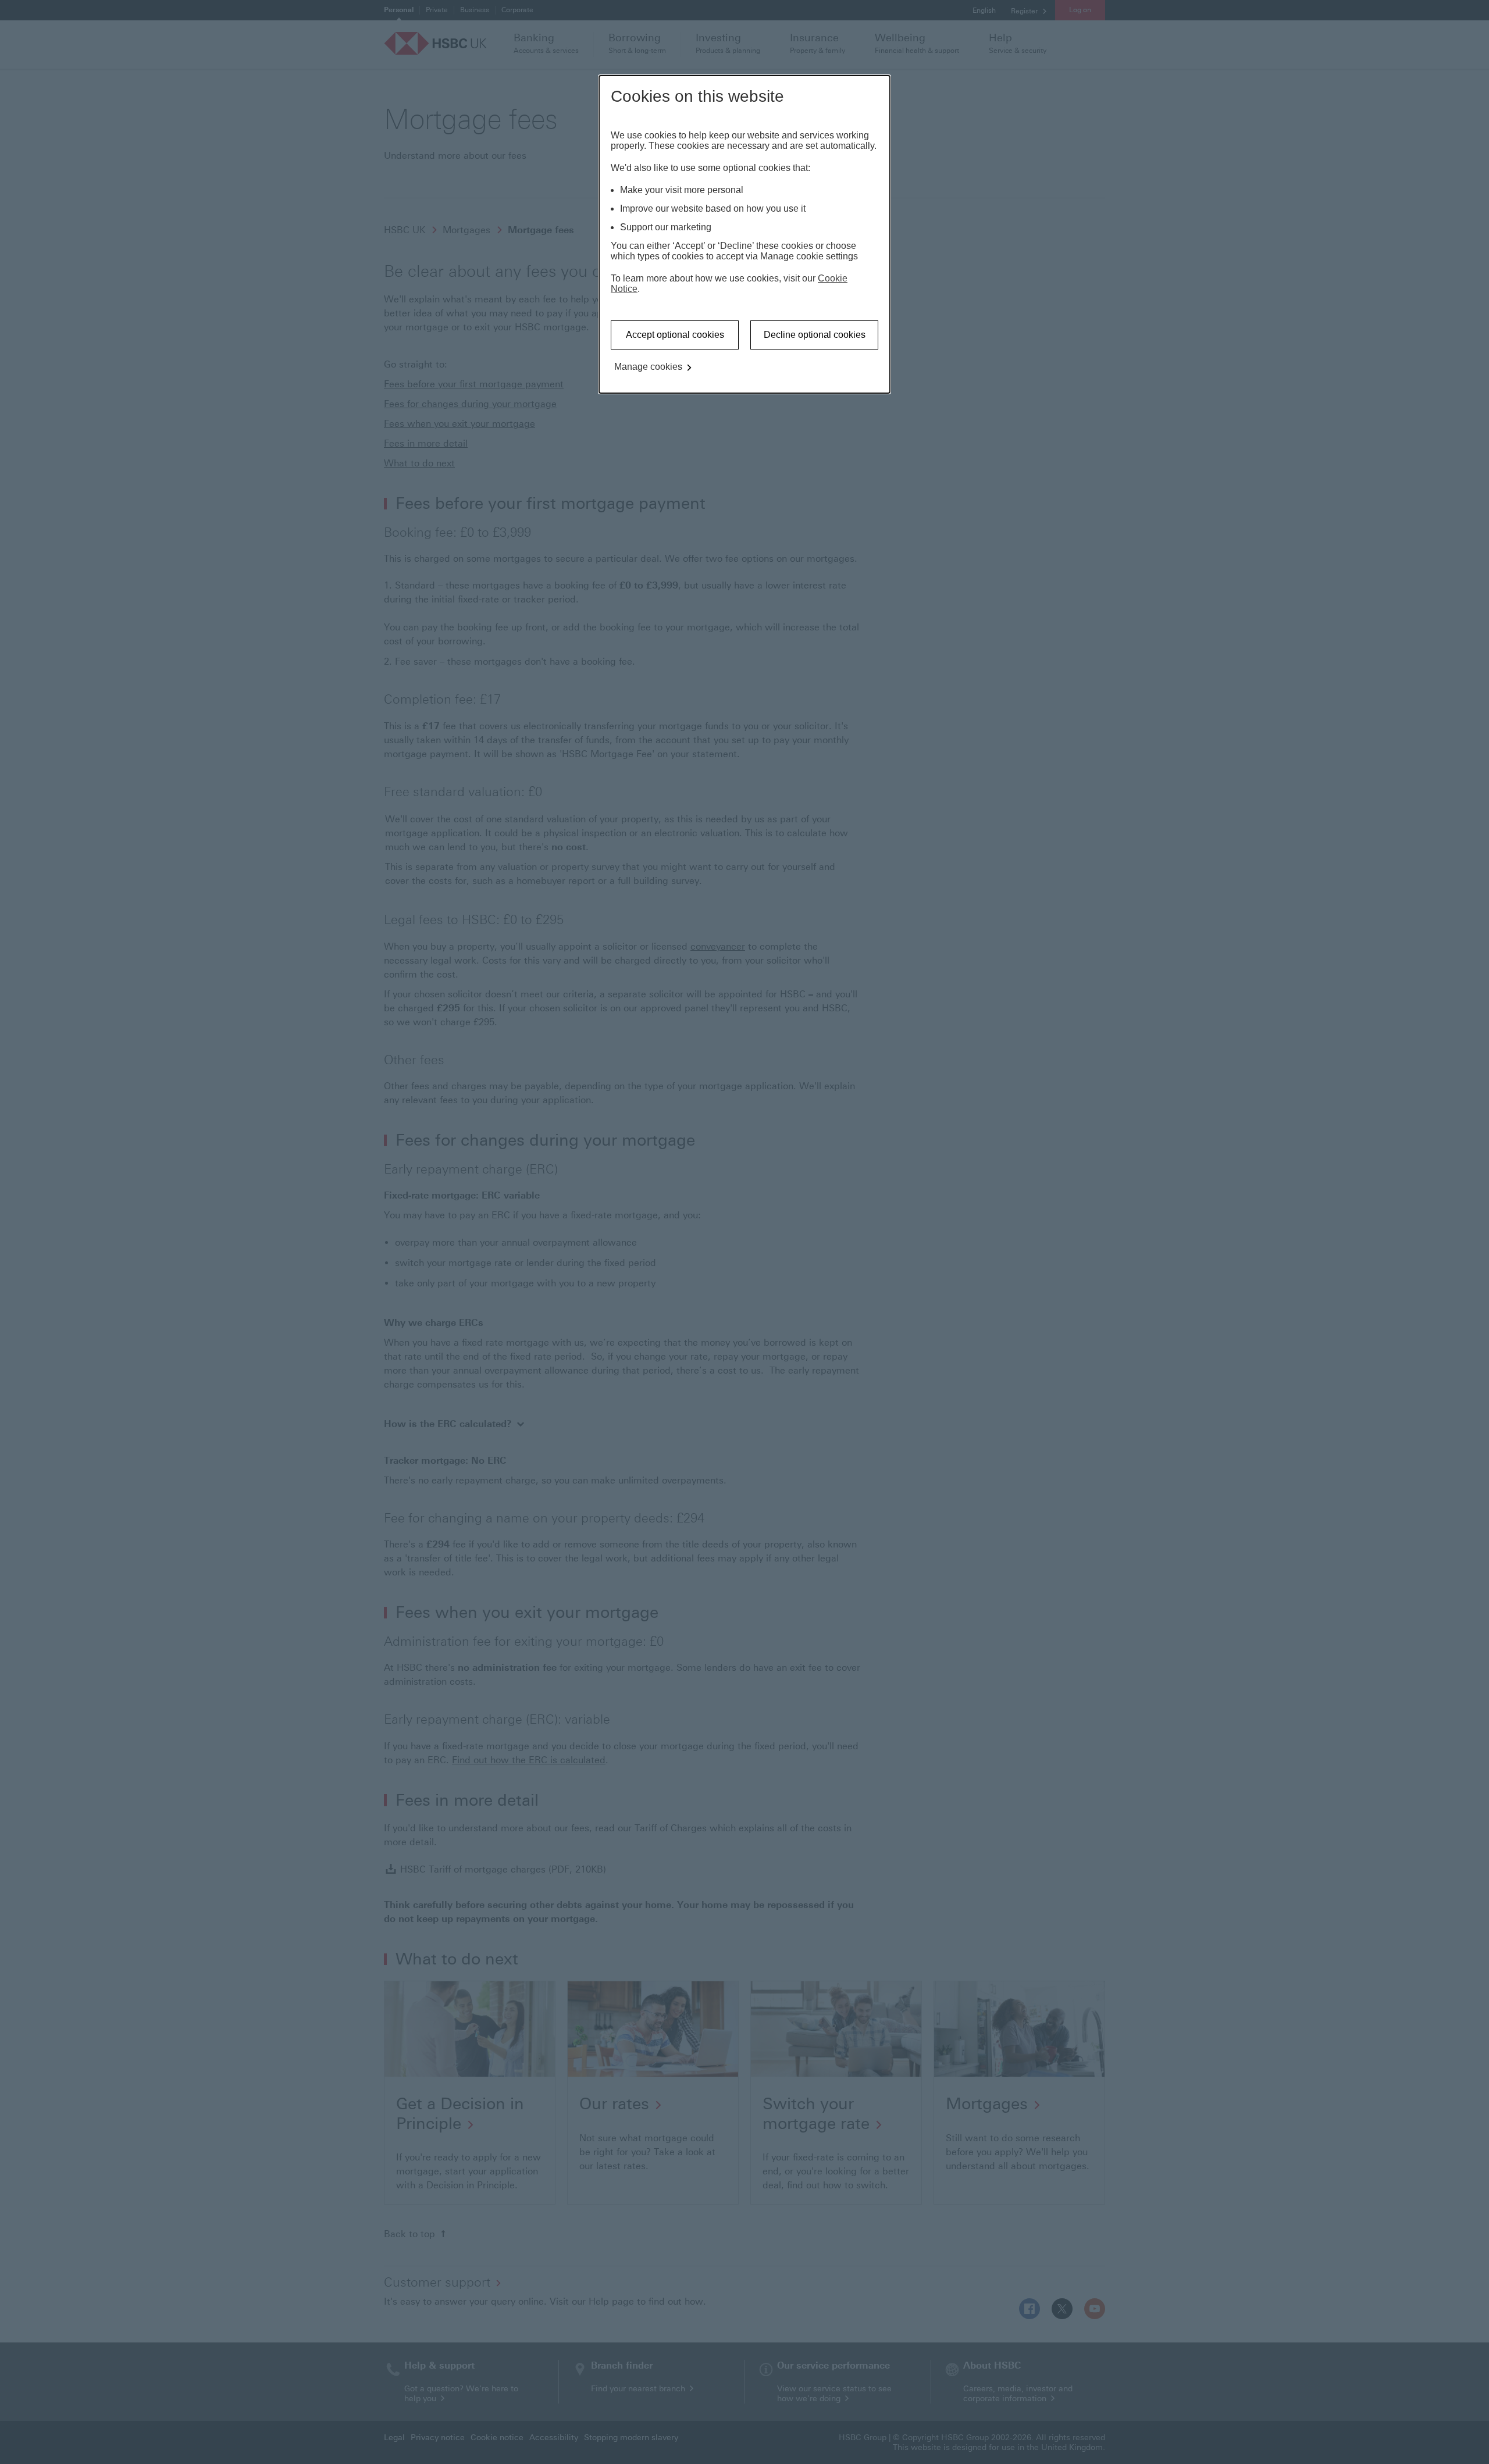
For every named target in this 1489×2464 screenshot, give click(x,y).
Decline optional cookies (815, 335)
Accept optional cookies (675, 335)
